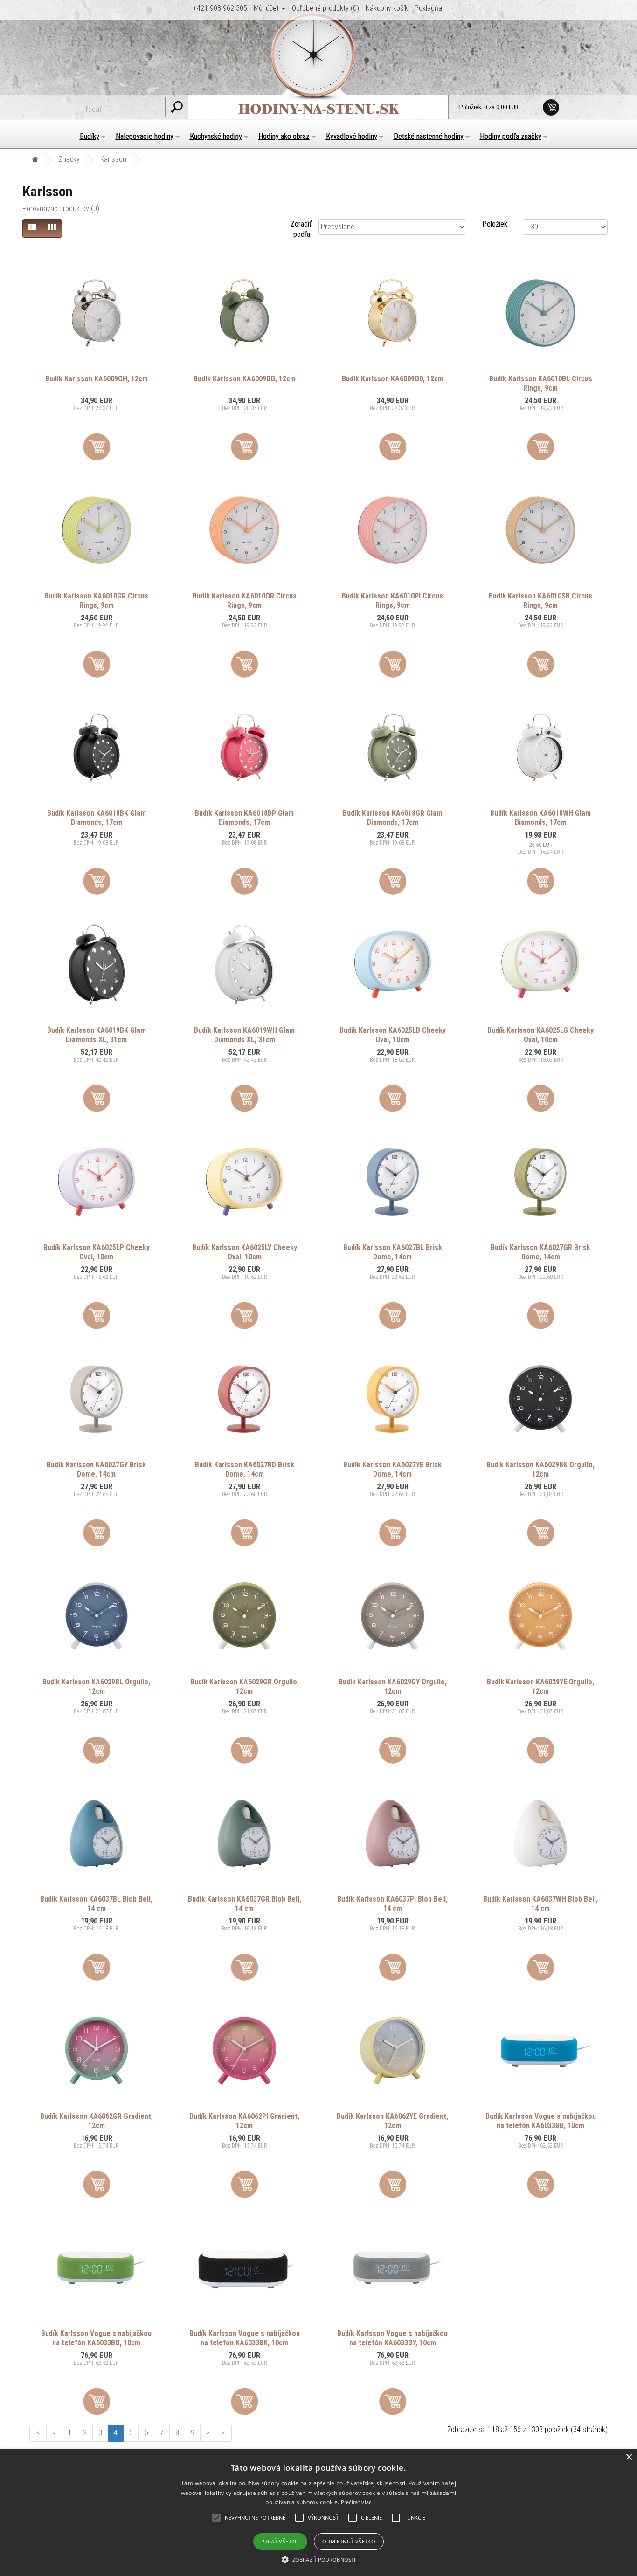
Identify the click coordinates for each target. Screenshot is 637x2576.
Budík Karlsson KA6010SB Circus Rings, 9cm (540, 601)
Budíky (90, 136)
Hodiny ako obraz (284, 136)
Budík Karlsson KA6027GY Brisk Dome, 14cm (96, 1469)
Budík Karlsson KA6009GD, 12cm (393, 379)
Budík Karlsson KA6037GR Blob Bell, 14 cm (245, 1904)
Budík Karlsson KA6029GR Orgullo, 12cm (245, 1686)
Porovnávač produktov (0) (61, 209)
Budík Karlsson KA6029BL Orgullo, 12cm (96, 1686)
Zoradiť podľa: (301, 229)
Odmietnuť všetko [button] (349, 2541)
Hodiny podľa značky (511, 136)
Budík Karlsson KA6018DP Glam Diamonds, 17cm (244, 818)
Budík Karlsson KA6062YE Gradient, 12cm (392, 2121)
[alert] (318, 2513)
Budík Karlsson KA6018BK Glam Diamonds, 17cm (97, 818)
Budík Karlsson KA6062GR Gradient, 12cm (97, 2121)
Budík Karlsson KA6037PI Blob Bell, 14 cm (392, 1904)
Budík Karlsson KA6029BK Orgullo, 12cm (540, 1469)
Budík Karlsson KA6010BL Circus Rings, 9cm (541, 383)
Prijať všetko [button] (280, 2541)
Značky (69, 159)
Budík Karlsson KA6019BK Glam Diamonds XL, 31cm (97, 1035)
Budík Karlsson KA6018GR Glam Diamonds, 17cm (392, 818)
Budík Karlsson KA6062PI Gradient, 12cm (244, 2121)
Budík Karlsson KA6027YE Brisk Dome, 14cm (392, 1469)
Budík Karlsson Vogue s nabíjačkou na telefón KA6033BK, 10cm (245, 2338)
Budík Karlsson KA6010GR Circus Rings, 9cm (96, 601)
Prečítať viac (356, 2502)
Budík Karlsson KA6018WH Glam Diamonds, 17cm (540, 818)
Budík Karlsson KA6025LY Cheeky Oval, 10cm (245, 1252)
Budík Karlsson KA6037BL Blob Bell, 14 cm (96, 1904)
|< (38, 2433)
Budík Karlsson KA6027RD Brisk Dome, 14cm (245, 1469)
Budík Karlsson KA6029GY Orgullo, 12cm (393, 1686)
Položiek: (495, 224)
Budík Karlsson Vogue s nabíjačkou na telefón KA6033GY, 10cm (392, 2338)
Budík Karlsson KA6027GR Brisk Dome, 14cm (540, 1252)
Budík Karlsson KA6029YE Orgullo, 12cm (540, 1686)
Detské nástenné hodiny (429, 136)
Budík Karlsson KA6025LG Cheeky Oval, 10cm (540, 1035)
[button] (318, 2560)
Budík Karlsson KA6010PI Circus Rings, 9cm (392, 601)
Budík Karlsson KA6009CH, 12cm (97, 379)
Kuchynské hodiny (216, 136)
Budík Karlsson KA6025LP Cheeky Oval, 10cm (97, 1252)
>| (223, 2433)
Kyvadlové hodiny (352, 136)
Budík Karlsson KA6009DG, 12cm (245, 379)
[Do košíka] (97, 447)
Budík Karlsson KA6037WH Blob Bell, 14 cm (540, 1904)
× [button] (629, 2457)
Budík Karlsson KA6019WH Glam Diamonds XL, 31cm (244, 1035)
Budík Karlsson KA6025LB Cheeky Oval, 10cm (393, 1035)
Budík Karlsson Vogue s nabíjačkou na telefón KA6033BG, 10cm (96, 2338)
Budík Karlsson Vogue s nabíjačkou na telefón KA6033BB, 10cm (541, 2121)
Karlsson (113, 159)
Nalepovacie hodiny (145, 136)
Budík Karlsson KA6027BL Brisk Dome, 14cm (393, 1252)
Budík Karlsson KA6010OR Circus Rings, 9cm (245, 601)
